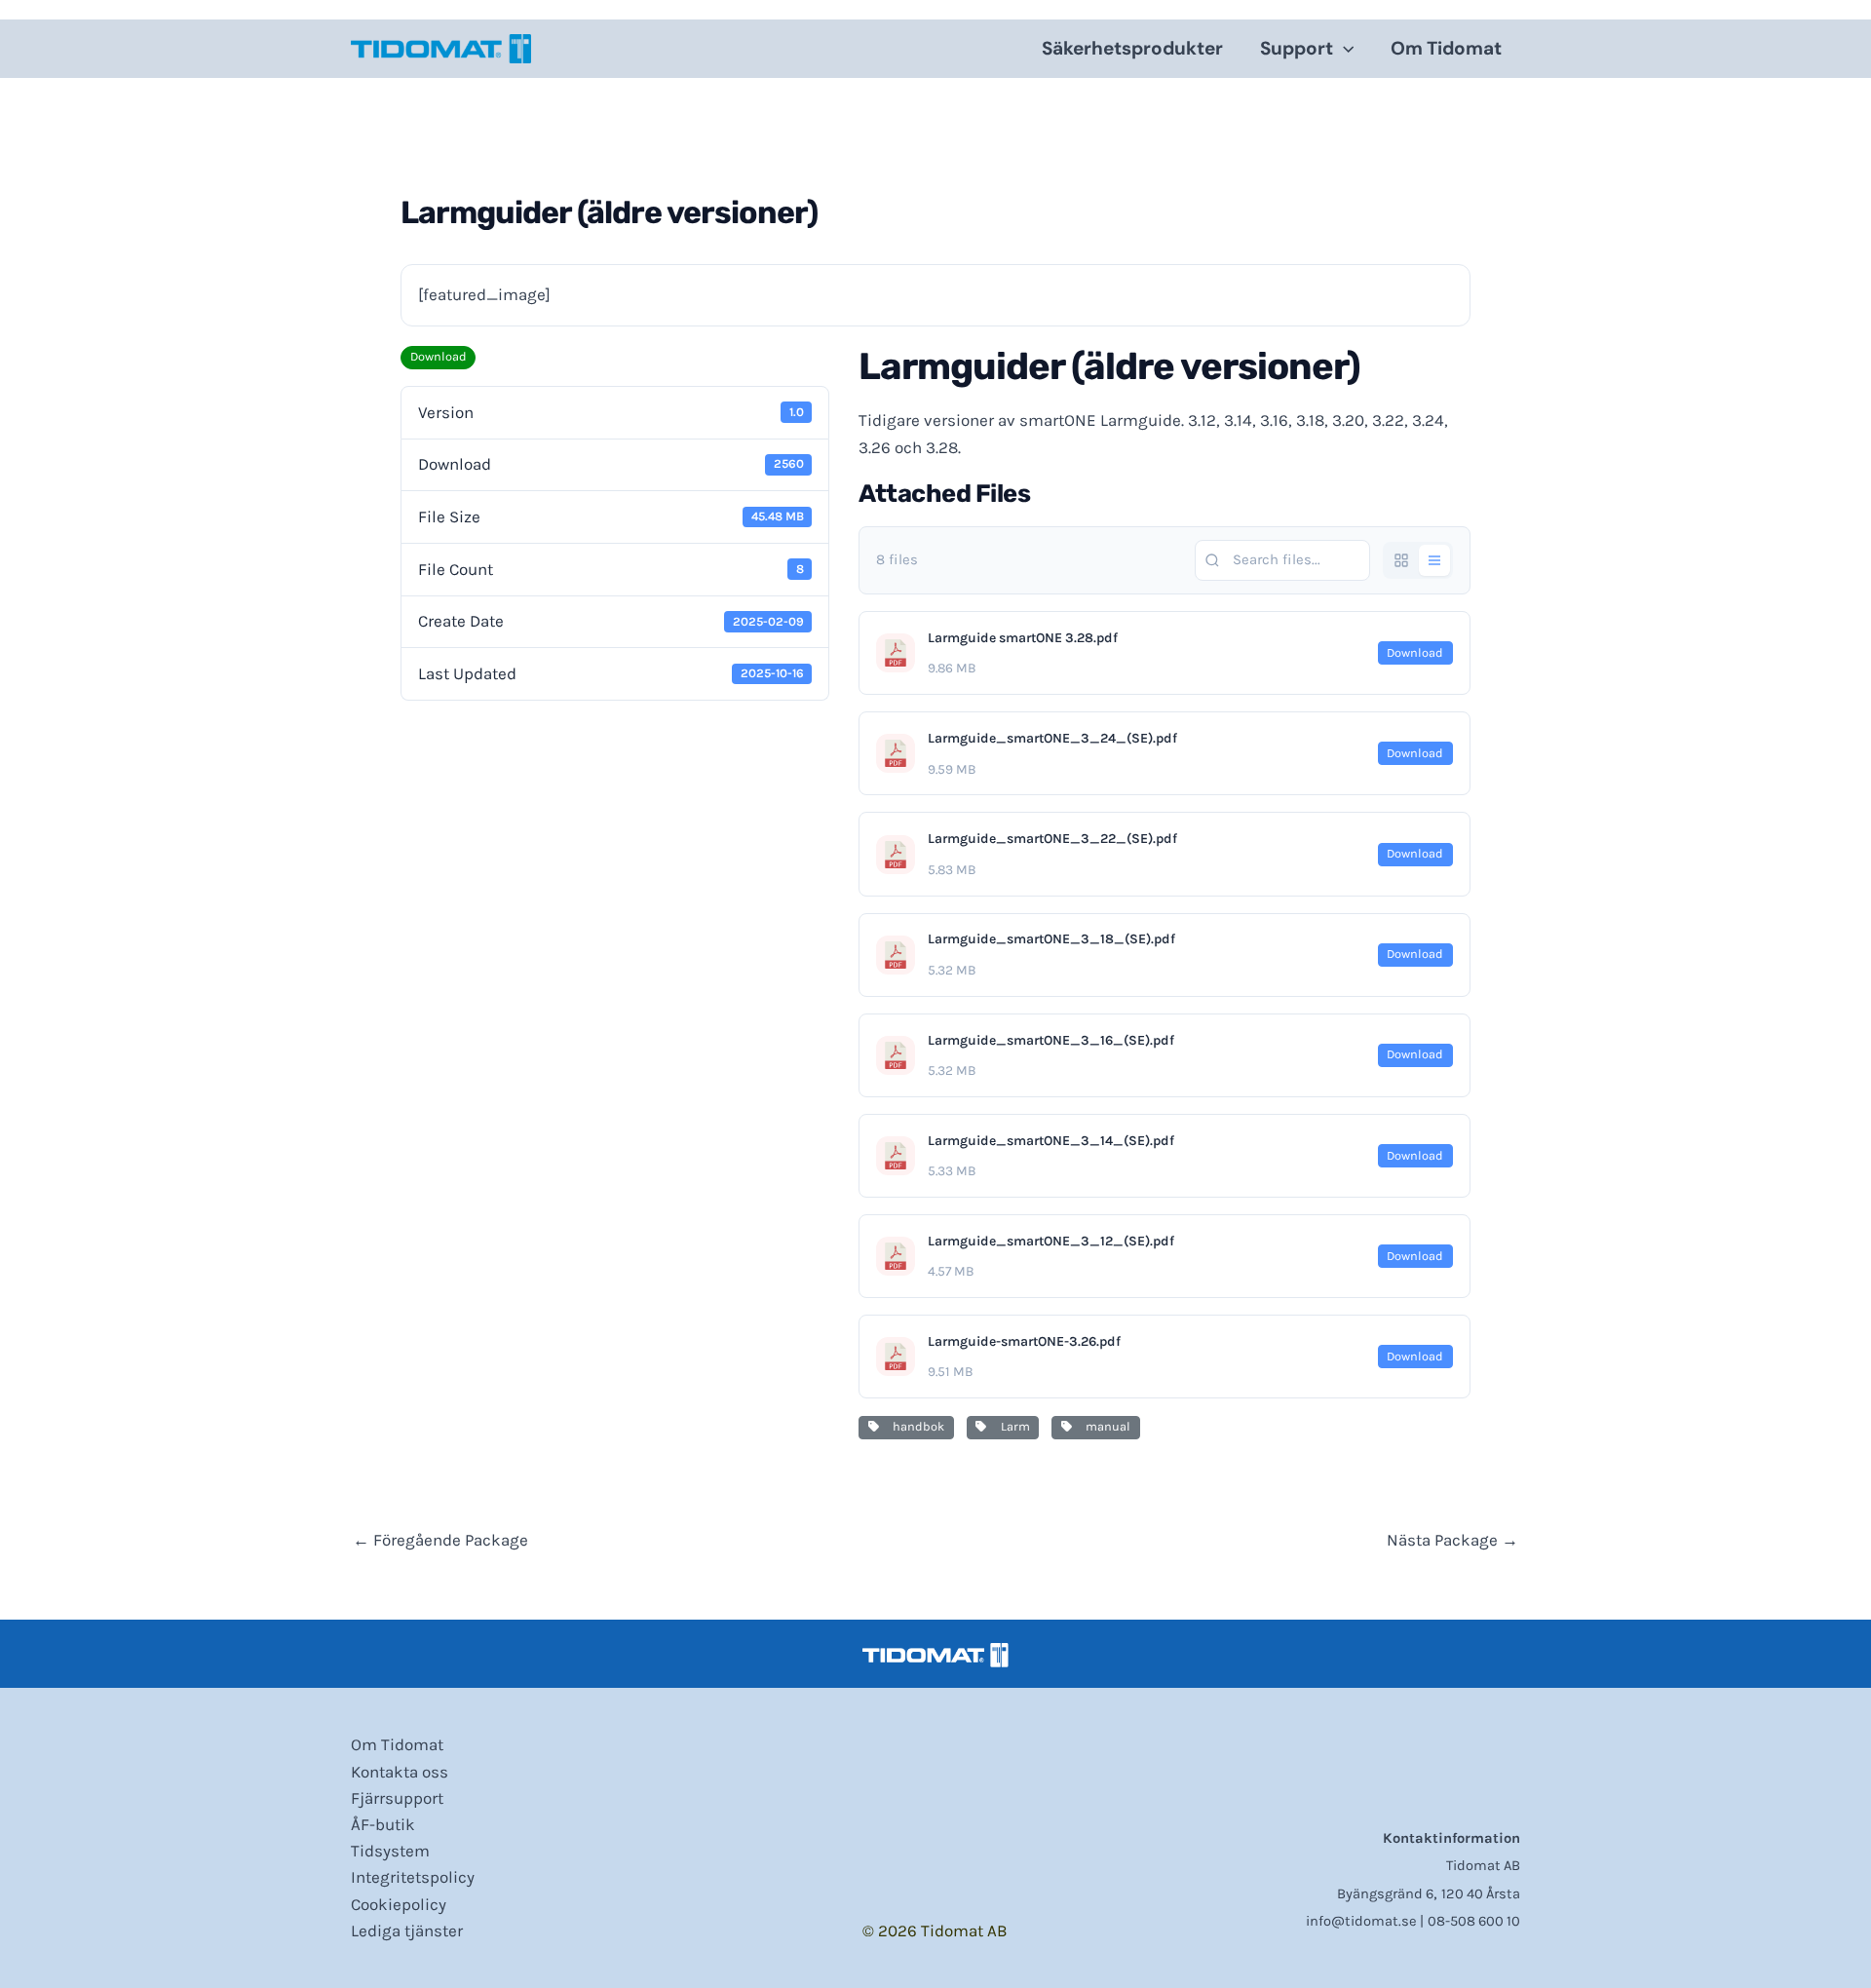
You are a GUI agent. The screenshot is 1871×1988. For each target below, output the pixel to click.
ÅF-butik (383, 1824)
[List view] (1434, 560)
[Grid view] (1401, 560)
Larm (1012, 1426)
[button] (1343, 49)
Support (1297, 48)
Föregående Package (440, 1540)
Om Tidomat (1446, 48)
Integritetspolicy (413, 1877)
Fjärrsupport (397, 1798)
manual (1105, 1426)
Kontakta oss (400, 1772)
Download (439, 356)
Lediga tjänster (407, 1931)
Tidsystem (390, 1851)
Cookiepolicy (399, 1904)
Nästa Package (1452, 1540)
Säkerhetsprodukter (1132, 48)
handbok (916, 1426)
